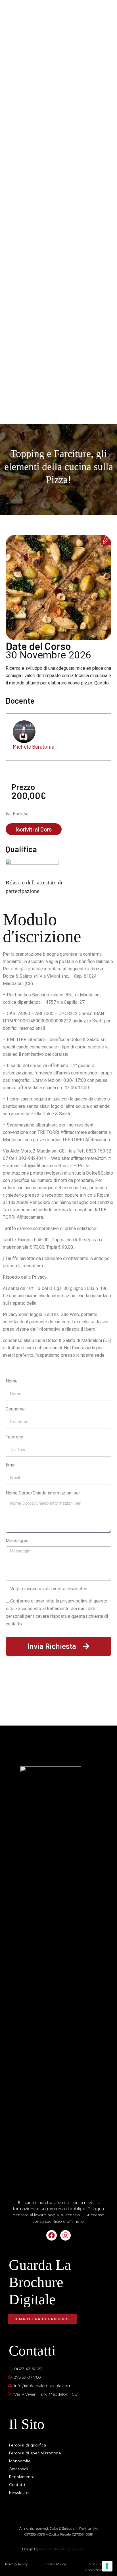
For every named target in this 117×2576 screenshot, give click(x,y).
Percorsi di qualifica (28, 2445)
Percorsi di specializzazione (35, 2453)
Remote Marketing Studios (61, 2549)
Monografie (20, 2461)
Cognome (15, 1409)
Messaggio (17, 1541)
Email (11, 1465)
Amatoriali (19, 2469)
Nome (12, 1381)
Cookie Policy (55, 2564)
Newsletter (19, 2493)
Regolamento (22, 2477)
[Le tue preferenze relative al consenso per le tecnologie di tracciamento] (107, 2566)
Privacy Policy (16, 2564)
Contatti (17, 2485)
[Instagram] (65, 2235)
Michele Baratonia (34, 747)
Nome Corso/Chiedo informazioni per (43, 1493)
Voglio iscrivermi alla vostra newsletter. (49, 1589)
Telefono (14, 1437)
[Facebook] (52, 2235)
